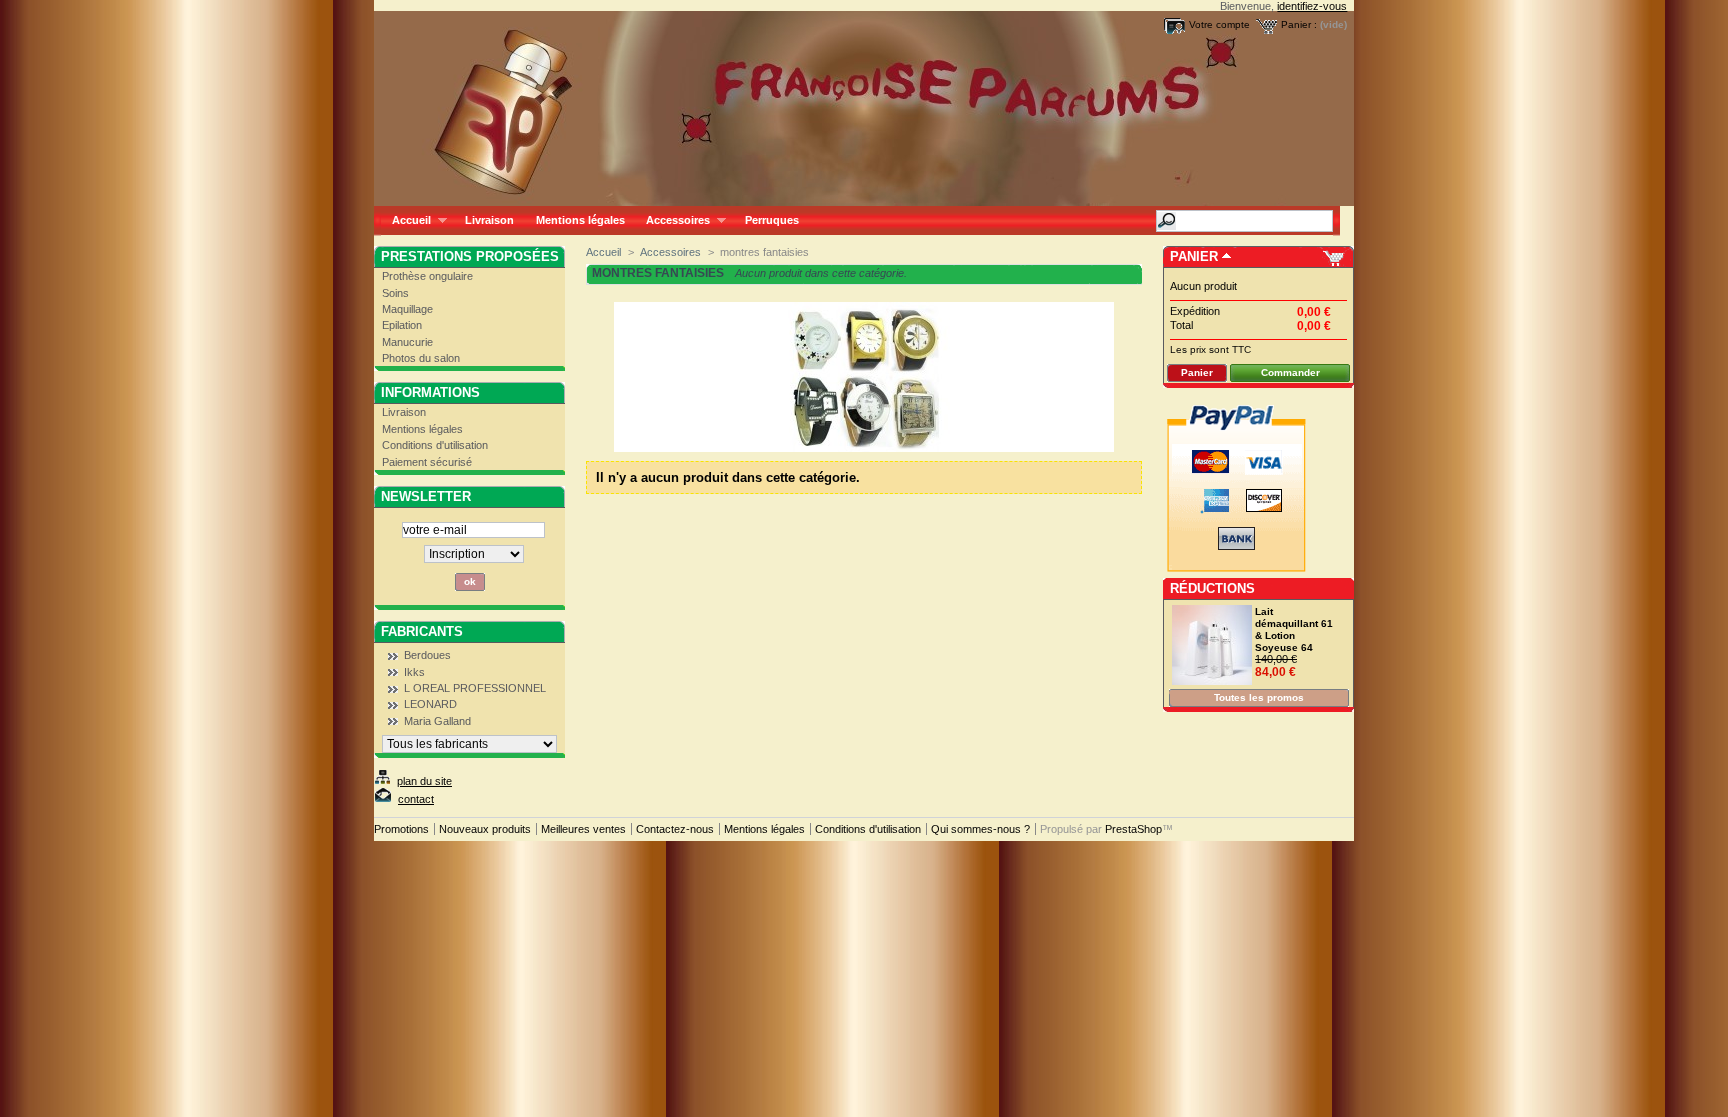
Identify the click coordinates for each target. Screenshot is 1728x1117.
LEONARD (430, 704)
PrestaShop (1133, 829)
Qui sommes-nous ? (980, 829)
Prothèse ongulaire (427, 276)
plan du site (424, 781)
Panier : (1299, 24)
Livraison (489, 220)
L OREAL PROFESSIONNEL (475, 688)
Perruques (772, 220)
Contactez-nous (675, 829)
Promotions (401, 829)
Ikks (414, 672)
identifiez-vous (1312, 6)
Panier (1194, 256)
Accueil (406, 220)
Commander (1290, 372)
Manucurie (407, 342)
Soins (395, 293)
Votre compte (1219, 24)
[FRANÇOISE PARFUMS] (506, 103)
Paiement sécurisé (427, 462)
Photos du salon (421, 358)
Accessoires (672, 220)
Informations (430, 392)
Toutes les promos (1259, 697)
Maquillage (407, 309)
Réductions (1212, 588)
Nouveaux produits (485, 829)
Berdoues (427, 655)
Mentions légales (580, 220)
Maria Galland (437, 721)
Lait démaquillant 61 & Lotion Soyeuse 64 (1294, 629)
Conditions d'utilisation (435, 445)
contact (416, 799)
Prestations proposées (470, 256)
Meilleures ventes (583, 829)
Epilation (402, 325)
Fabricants (422, 631)
